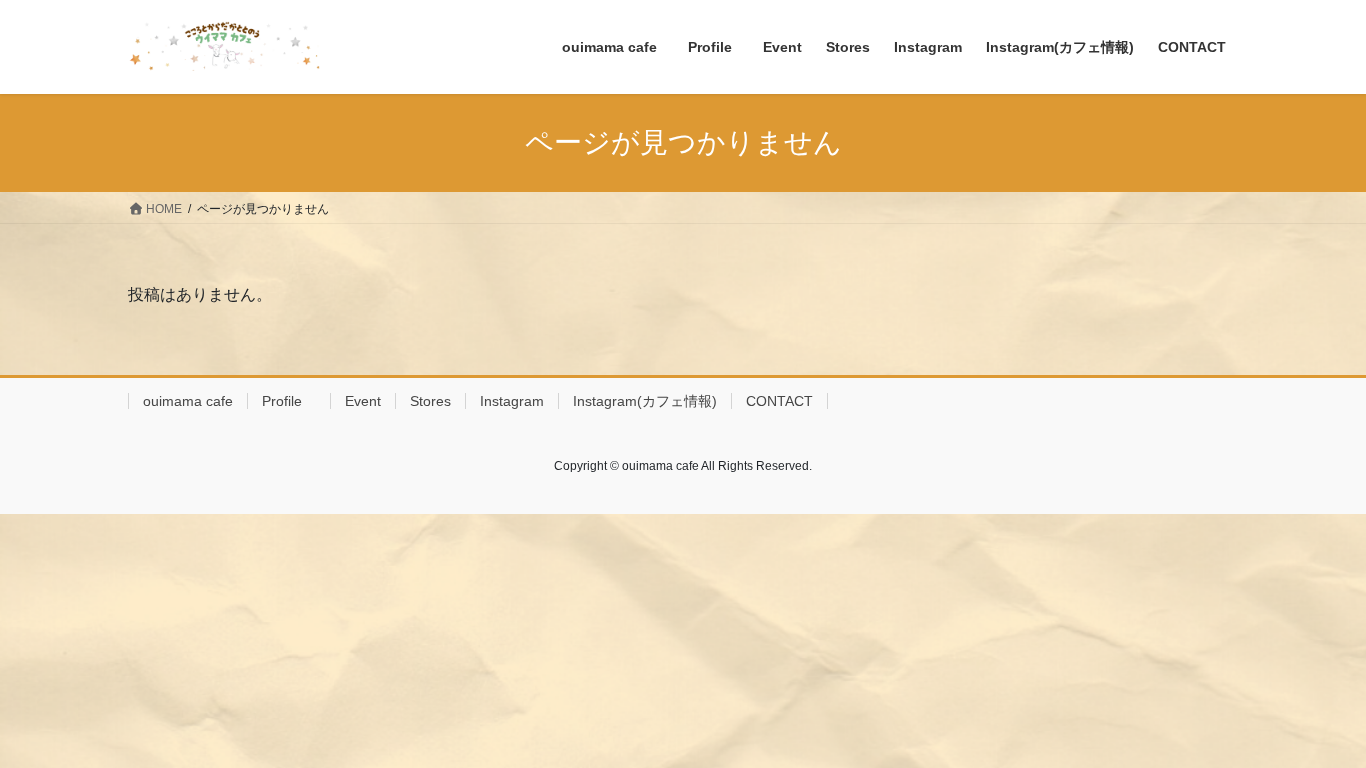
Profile (289, 401)
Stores (430, 401)
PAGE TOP (1315, 727)
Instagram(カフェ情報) (645, 401)
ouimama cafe (188, 401)
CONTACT (779, 401)
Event (363, 401)
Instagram (512, 401)
